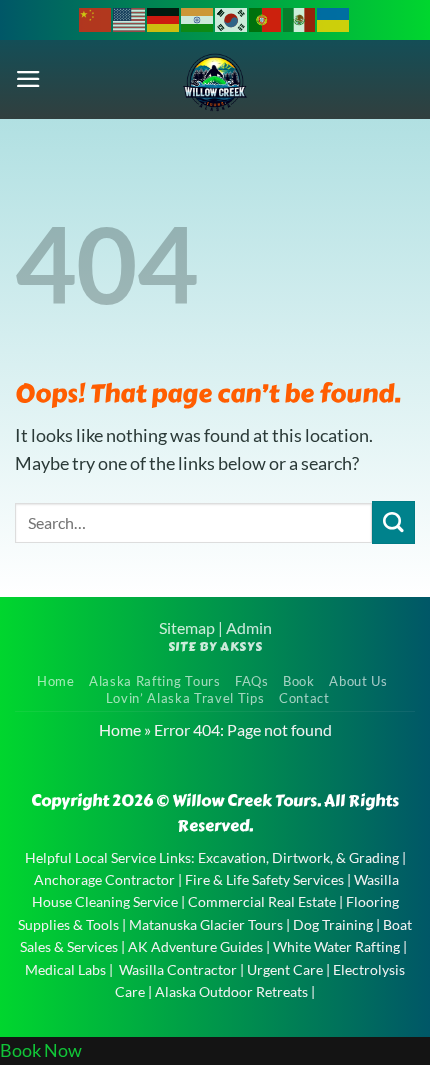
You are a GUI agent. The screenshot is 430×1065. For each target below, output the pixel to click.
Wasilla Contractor (178, 969)
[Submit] (393, 522)
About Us (358, 681)
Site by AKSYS (215, 646)
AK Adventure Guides (195, 946)
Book (299, 681)
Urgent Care (285, 969)
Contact (304, 698)
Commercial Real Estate (262, 901)
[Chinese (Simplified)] (96, 18)
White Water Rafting (336, 946)
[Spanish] (300, 18)
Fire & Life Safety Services (264, 879)
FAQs (252, 681)
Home (56, 681)
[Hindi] (198, 18)
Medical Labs (65, 969)
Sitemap (187, 627)
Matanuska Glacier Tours (206, 924)
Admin (249, 627)
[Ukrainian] (334, 18)
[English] (130, 18)
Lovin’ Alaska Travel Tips (185, 698)
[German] (164, 18)
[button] (28, 79)
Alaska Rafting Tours (154, 681)
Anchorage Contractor (104, 879)
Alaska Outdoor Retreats (231, 991)
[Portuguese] (266, 18)
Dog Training (333, 924)
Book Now (41, 1050)
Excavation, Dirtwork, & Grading (298, 857)
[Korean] (232, 18)
